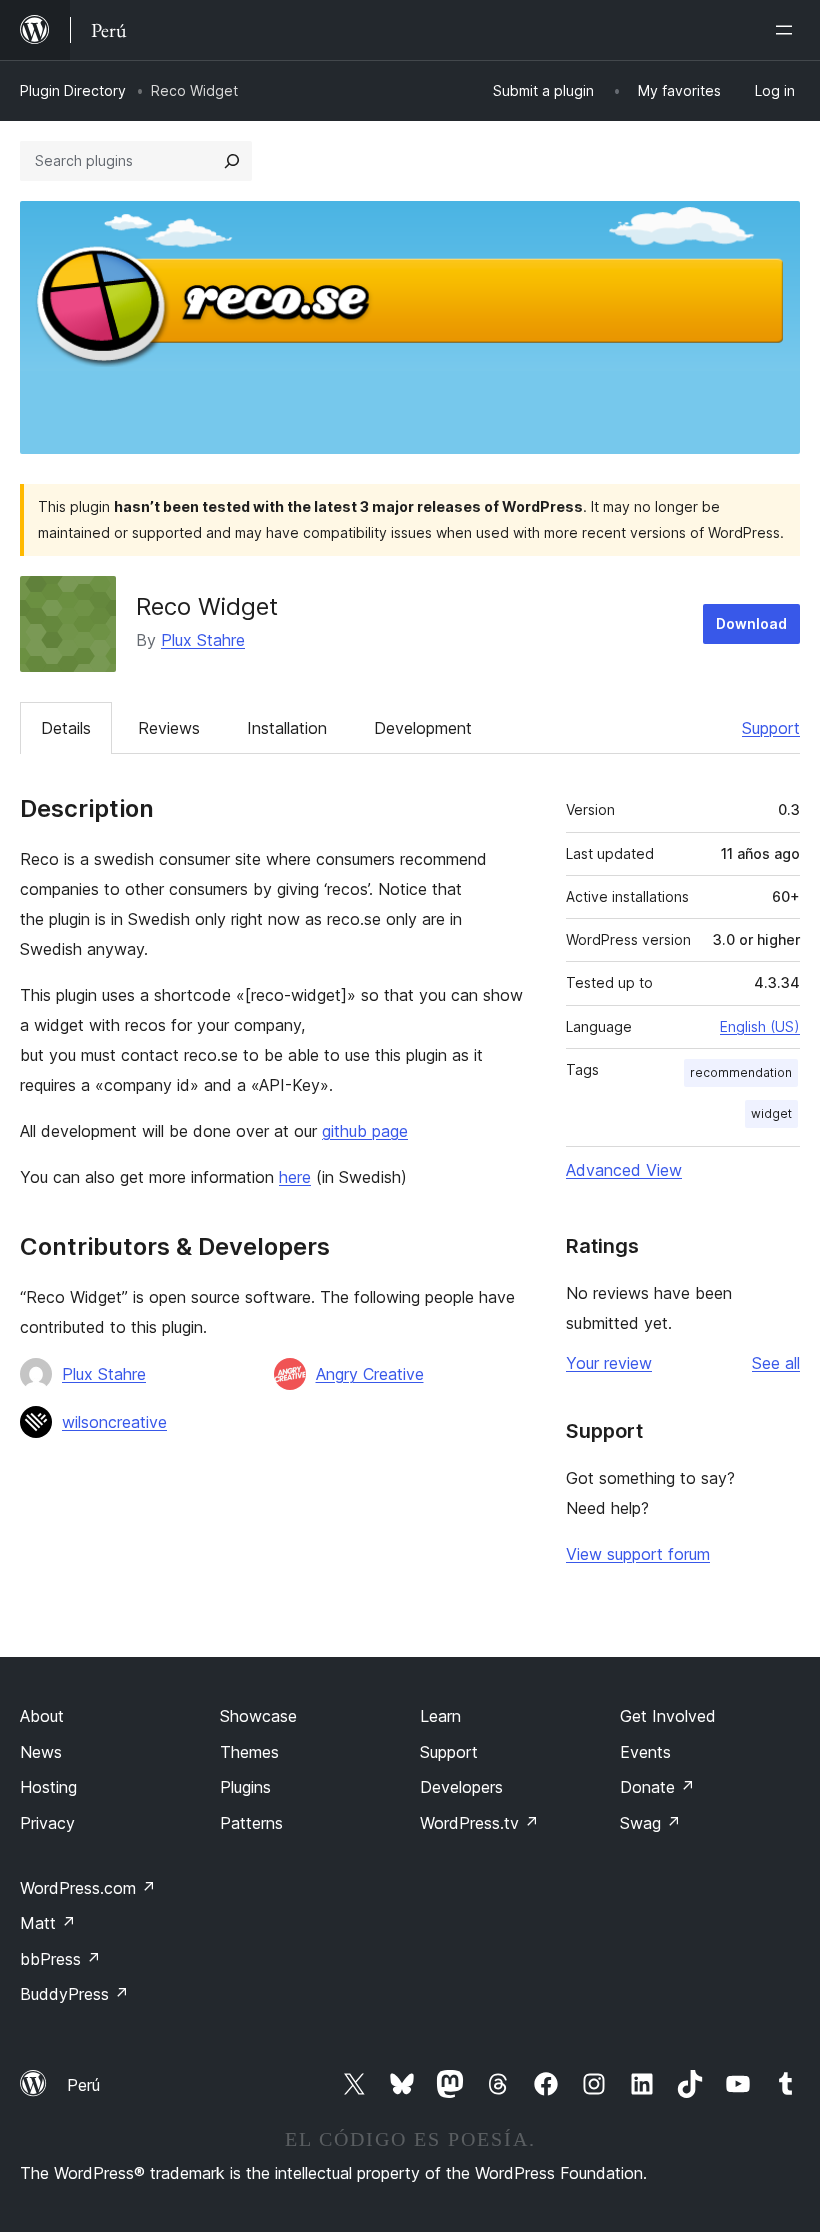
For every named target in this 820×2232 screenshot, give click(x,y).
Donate (657, 1787)
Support (771, 728)
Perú (83, 2085)
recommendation (741, 1072)
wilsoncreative (114, 1422)
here (295, 1177)
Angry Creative (370, 1374)
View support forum (638, 1554)
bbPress (60, 1959)
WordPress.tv (479, 1823)
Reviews (169, 728)
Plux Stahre (203, 640)
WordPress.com (88, 1888)
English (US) (760, 1026)
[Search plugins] (232, 161)
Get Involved (668, 1716)
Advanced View (624, 1170)
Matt (48, 1923)
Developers (461, 1787)
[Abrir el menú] (788, 30)
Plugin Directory (73, 90)
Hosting (48, 1787)
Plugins (245, 1787)
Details (66, 728)
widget (771, 1113)
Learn (440, 1716)
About (42, 1716)
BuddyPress (74, 1994)
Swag (650, 1823)
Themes (249, 1752)
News (41, 1752)
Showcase (258, 1716)
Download (751, 623)
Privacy (47, 1823)
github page (365, 1131)
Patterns (251, 1823)
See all (776, 1363)
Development (423, 728)
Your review (609, 1363)
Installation (287, 728)
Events (645, 1752)
